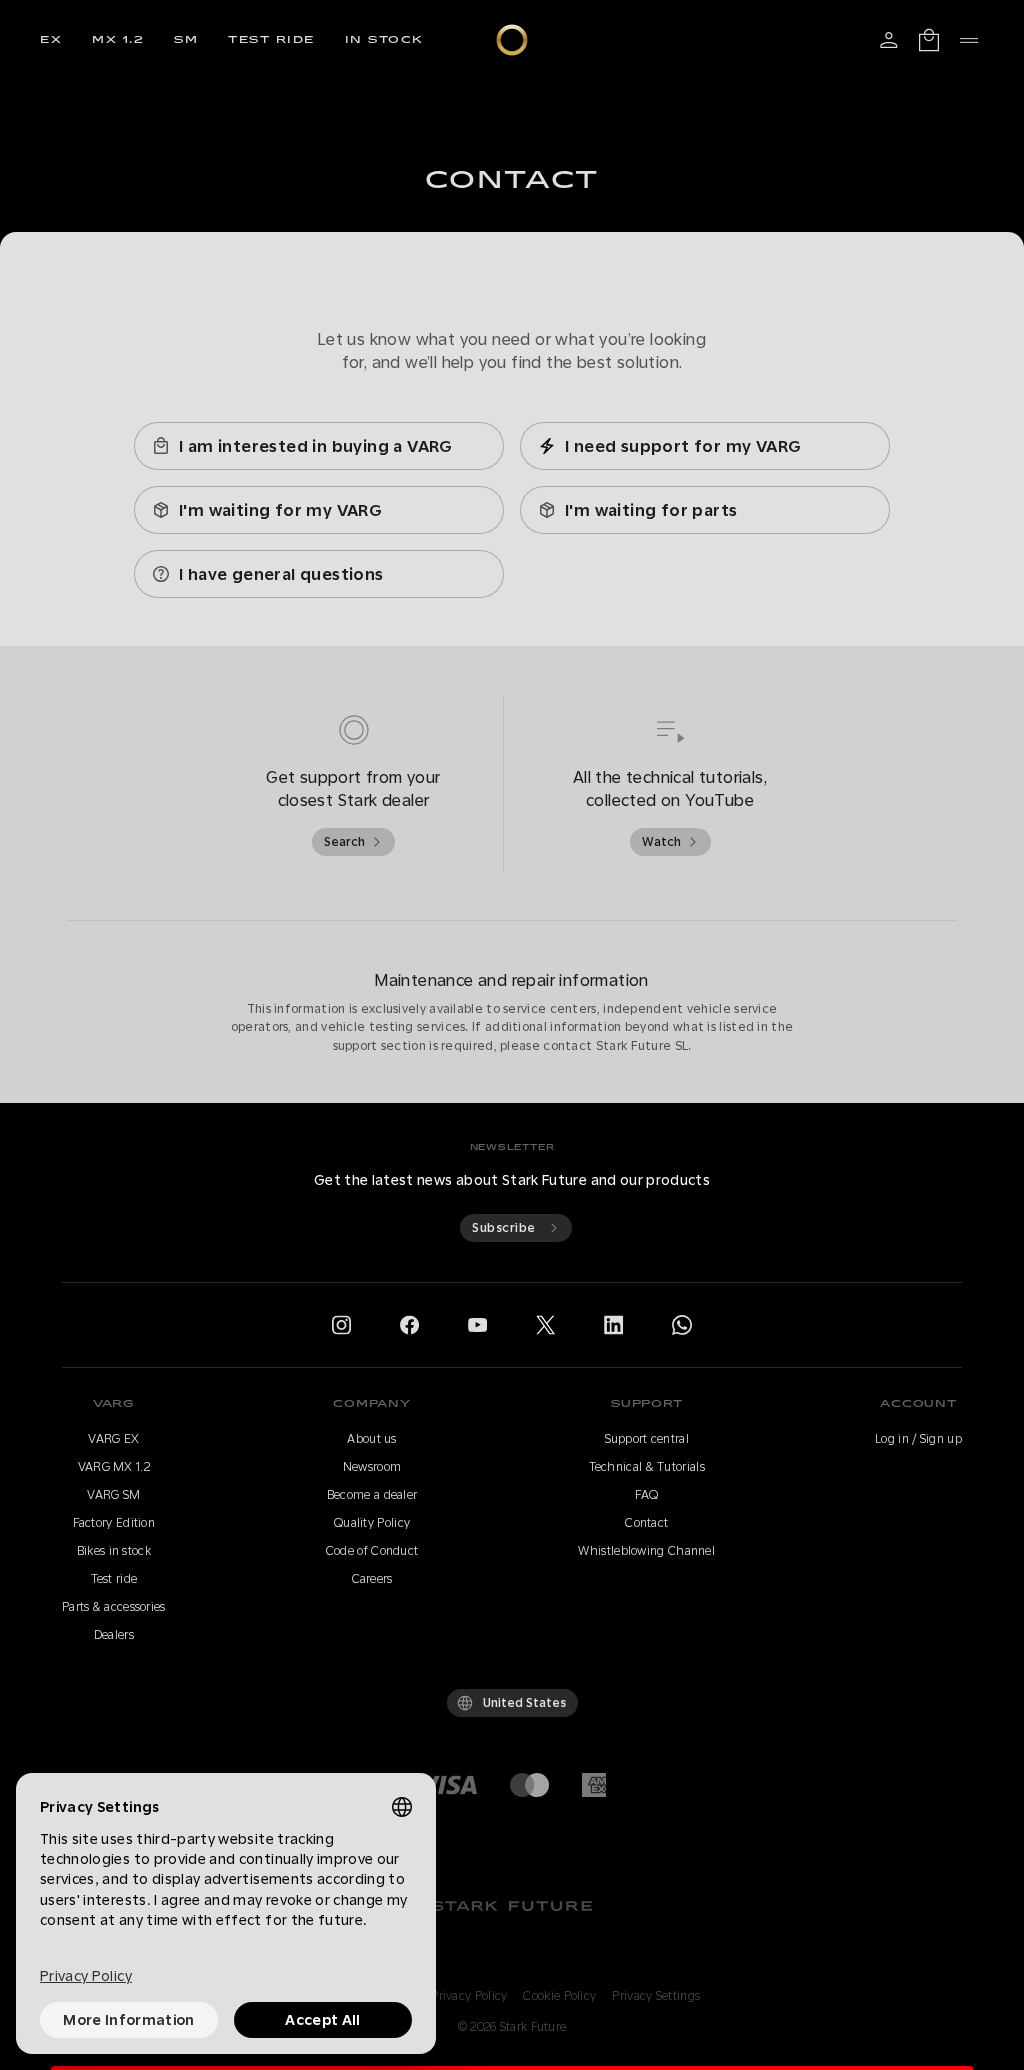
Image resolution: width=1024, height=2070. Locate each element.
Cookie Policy (559, 1996)
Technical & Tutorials (647, 1467)
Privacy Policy (469, 1996)
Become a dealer (372, 1495)
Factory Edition (114, 1523)
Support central (647, 1439)
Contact (646, 1523)
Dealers (114, 1635)
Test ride (271, 40)
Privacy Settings (656, 1996)
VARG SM (113, 1495)
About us (371, 1439)
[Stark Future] (512, 40)
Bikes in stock (114, 1551)
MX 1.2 (118, 40)
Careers (372, 1579)
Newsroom (372, 1467)
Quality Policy (372, 1523)
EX (51, 40)
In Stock (384, 40)
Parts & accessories (114, 1607)
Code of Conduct (372, 1551)
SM (186, 40)
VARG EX (113, 1439)
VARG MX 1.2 (114, 1467)
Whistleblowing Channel (646, 1551)
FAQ (646, 1495)
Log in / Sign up (918, 1439)
